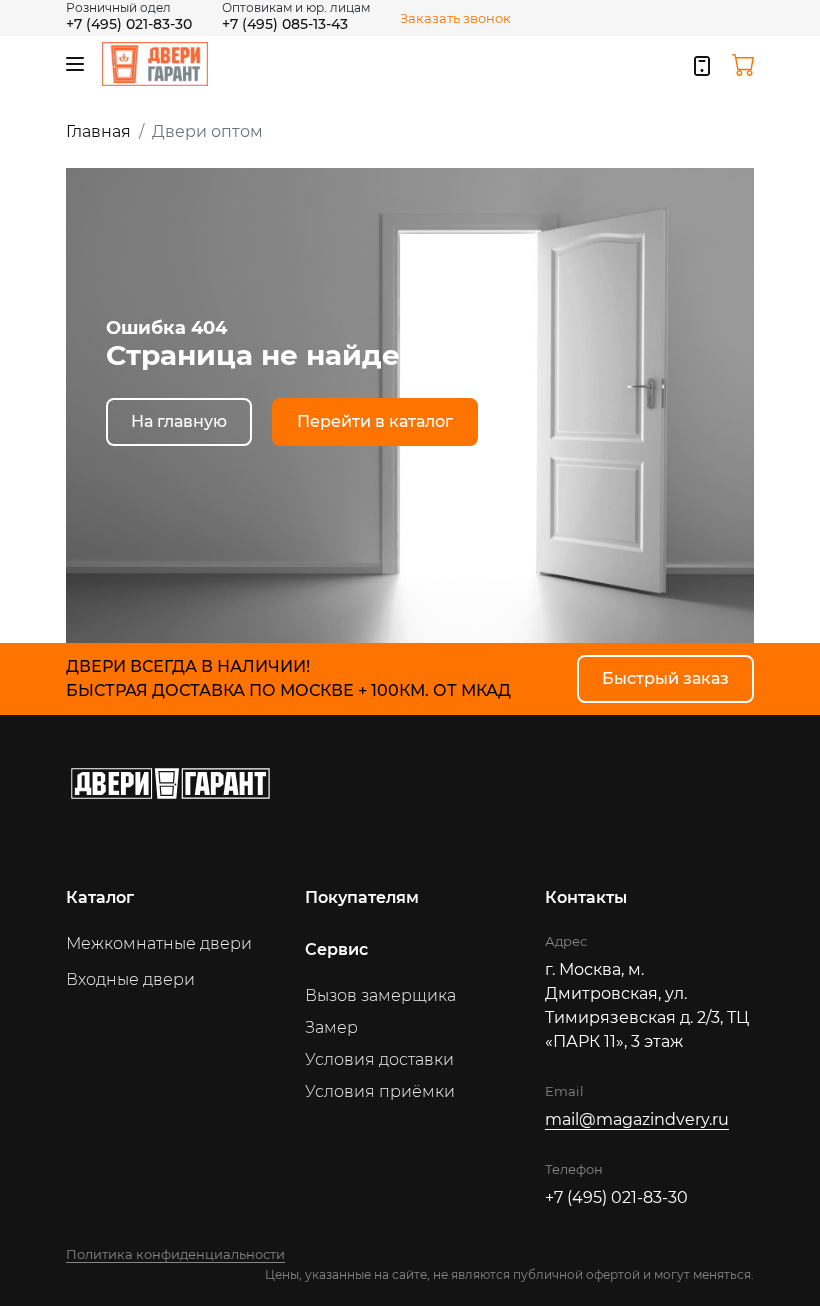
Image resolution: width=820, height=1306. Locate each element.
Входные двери (130, 979)
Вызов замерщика (380, 995)
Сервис (336, 949)
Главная (98, 131)
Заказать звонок (455, 18)
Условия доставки (379, 1059)
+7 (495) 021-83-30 (129, 24)
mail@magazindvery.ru (637, 1119)
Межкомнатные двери (159, 943)
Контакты (586, 897)
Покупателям (362, 897)
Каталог (100, 897)
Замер (331, 1027)
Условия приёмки (380, 1091)
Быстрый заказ (665, 678)
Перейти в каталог (375, 421)
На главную (179, 421)
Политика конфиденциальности (175, 1254)
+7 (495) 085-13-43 (285, 24)
